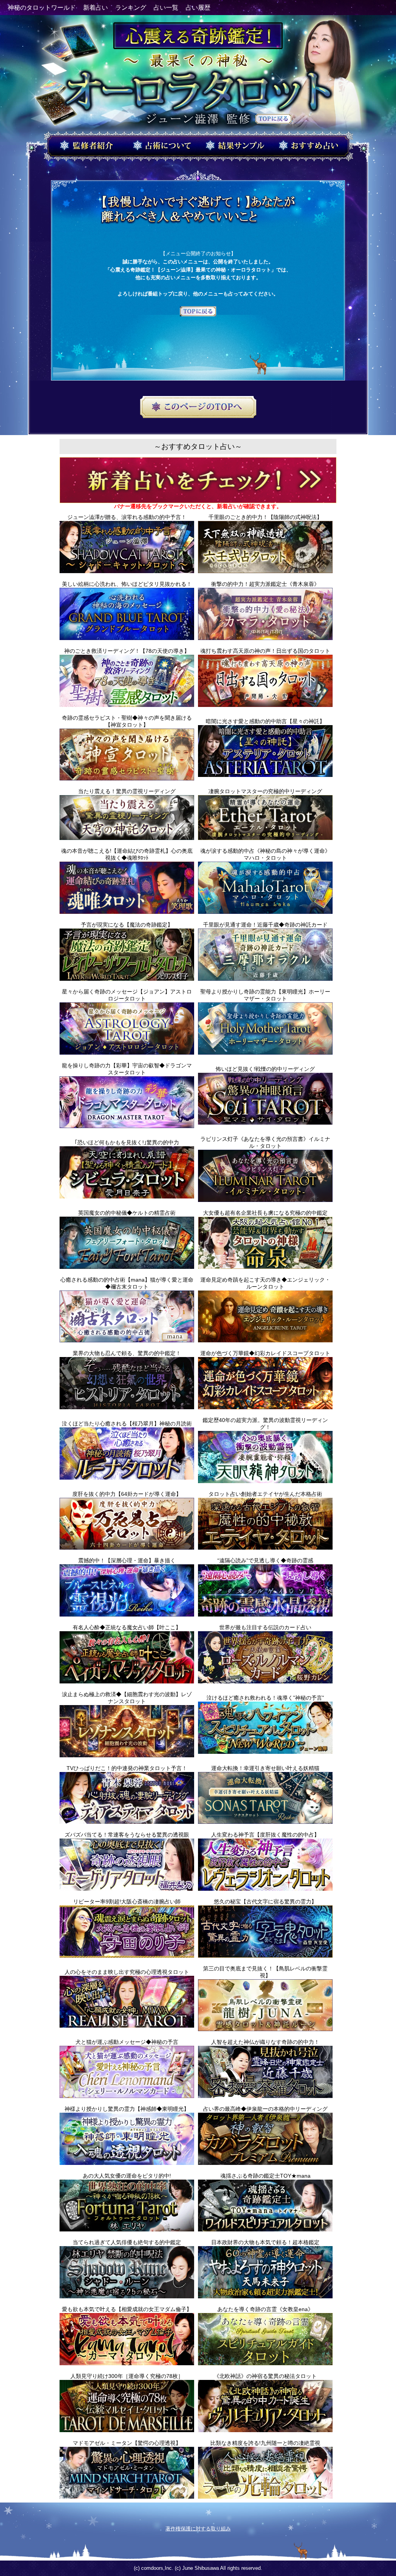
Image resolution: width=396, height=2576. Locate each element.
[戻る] (198, 312)
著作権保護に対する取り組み (198, 2529)
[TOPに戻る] (273, 120)
